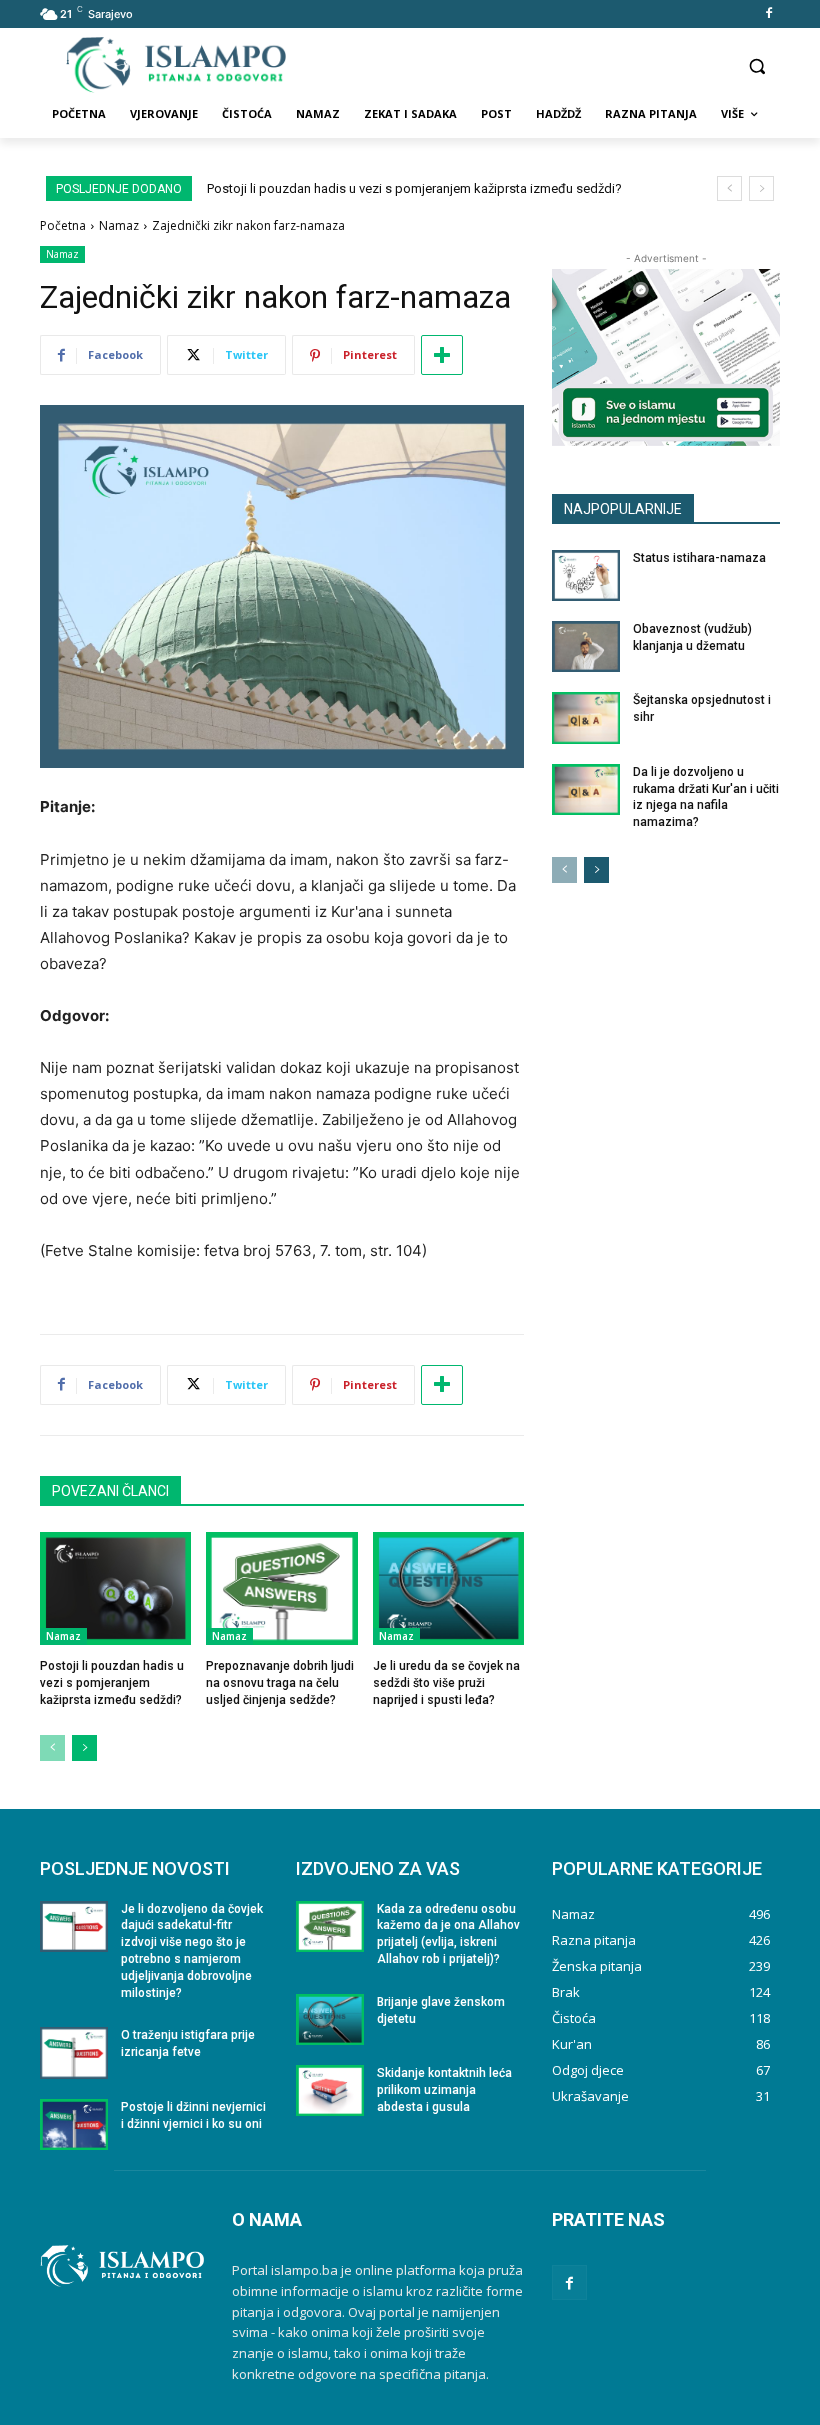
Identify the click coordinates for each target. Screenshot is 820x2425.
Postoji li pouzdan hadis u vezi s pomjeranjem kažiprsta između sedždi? (414, 188)
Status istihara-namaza (699, 558)
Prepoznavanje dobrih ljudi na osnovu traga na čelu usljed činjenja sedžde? (280, 1683)
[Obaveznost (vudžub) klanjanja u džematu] (586, 646)
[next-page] (84, 1748)
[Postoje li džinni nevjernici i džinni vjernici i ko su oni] (74, 2124)
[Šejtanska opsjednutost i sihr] (586, 717)
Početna (63, 225)
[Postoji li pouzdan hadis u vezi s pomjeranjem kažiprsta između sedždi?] (115, 1588)
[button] (756, 65)
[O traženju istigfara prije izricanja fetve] (74, 2052)
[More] (442, 355)
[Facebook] (768, 14)
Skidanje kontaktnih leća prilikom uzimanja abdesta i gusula (444, 2090)
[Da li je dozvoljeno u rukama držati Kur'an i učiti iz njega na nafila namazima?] (586, 789)
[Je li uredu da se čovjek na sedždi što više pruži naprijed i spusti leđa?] (448, 1588)
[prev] (729, 188)
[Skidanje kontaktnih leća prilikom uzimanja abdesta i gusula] (330, 2090)
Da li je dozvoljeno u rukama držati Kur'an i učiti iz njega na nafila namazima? (706, 797)
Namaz (119, 225)
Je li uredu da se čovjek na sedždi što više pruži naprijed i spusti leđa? (446, 1683)
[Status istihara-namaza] (586, 575)
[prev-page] (52, 1748)
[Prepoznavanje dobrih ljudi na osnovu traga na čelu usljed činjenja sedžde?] (281, 1588)
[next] (761, 188)
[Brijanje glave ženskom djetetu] (330, 2019)
